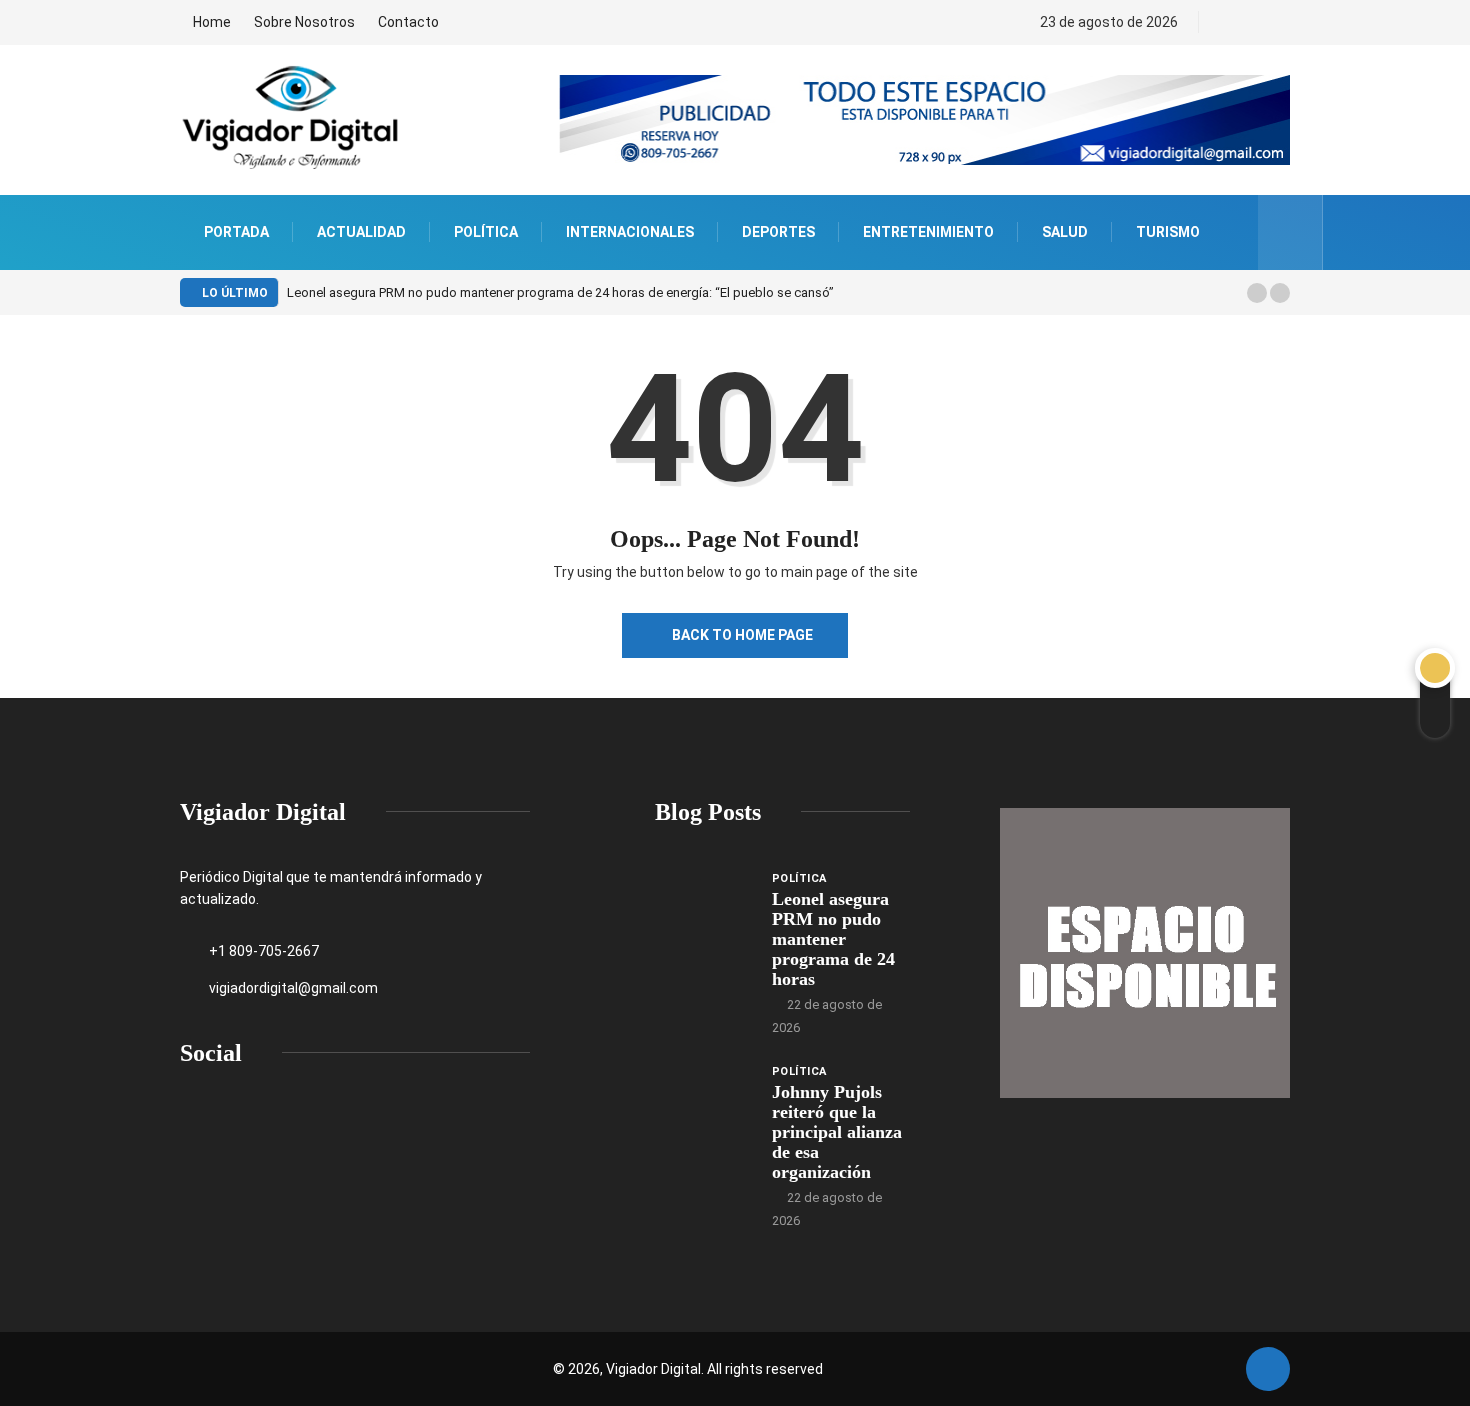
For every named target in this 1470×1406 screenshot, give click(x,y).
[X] (1261, 22)
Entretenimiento (928, 232)
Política (486, 232)
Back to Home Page (742, 635)
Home (212, 22)
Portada (236, 232)
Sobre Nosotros (304, 22)
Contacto (408, 22)
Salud (1065, 232)
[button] (1257, 293)
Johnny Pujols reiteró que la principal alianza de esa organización (837, 1132)
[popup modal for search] (1290, 232)
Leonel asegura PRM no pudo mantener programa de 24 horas (833, 939)
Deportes (778, 232)
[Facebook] (1227, 22)
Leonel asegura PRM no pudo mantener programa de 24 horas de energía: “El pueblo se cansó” (560, 292)
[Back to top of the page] (1268, 1370)
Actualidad (361, 232)
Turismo (1168, 232)
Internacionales (630, 232)
